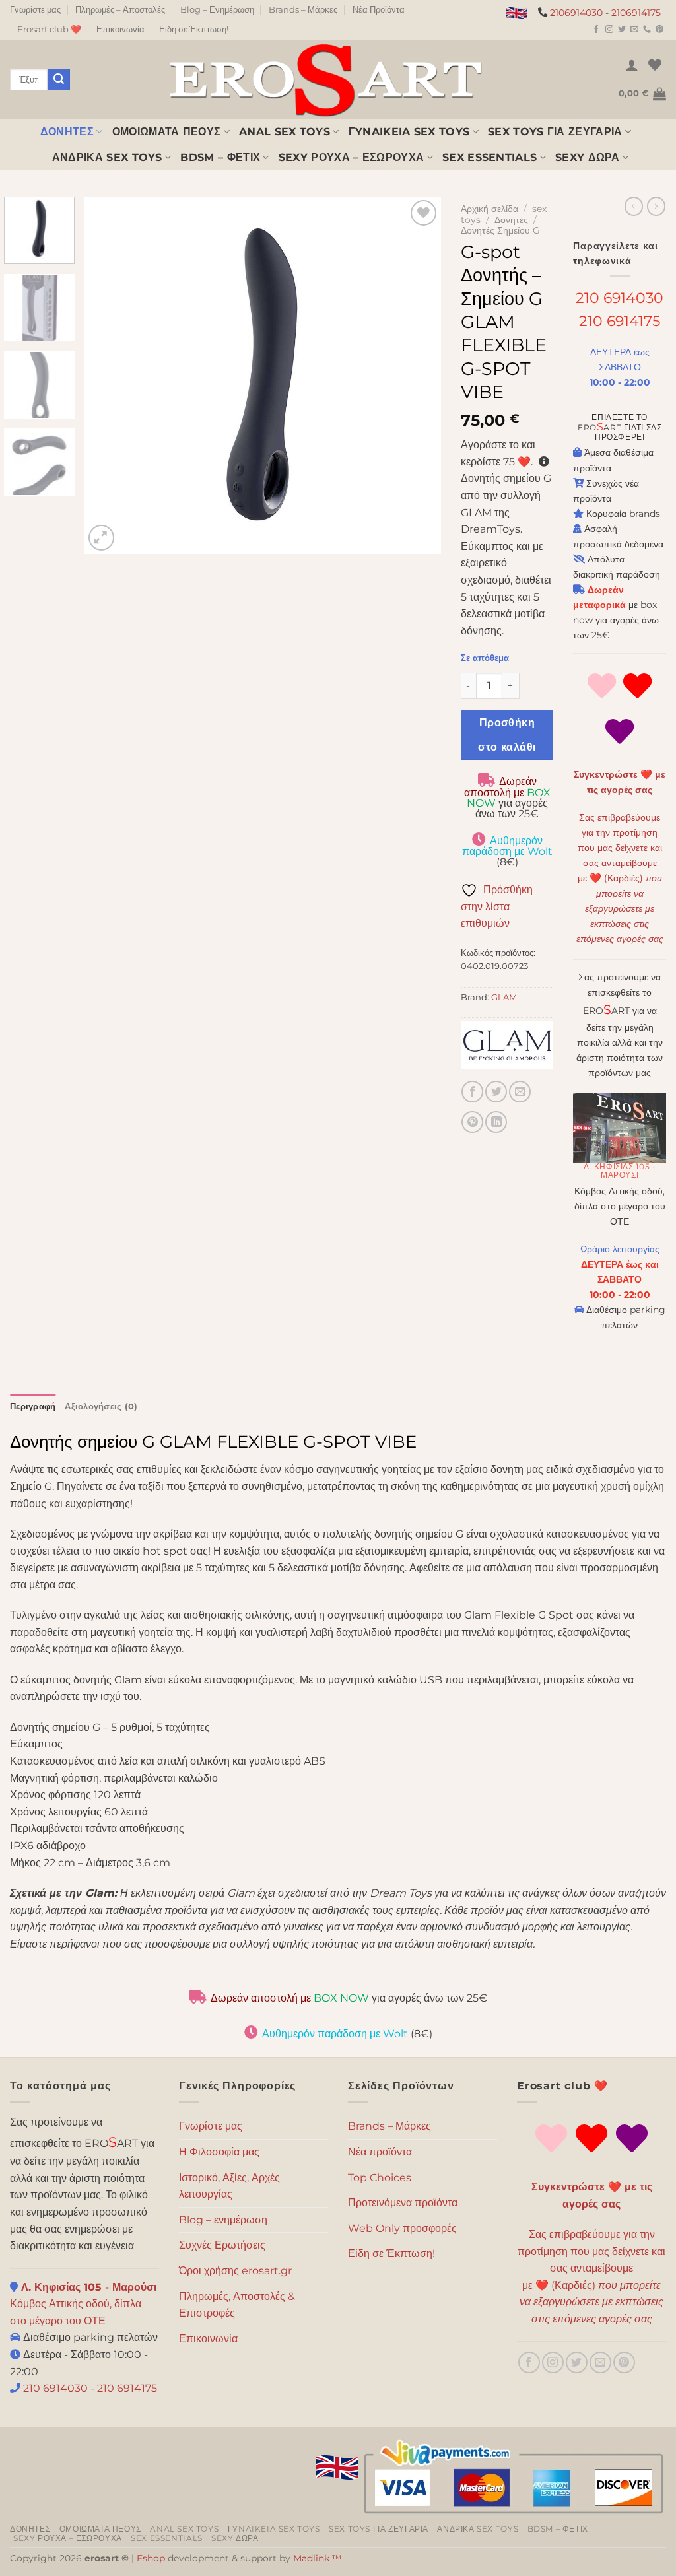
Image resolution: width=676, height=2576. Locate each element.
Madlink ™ (317, 2558)
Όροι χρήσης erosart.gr (235, 2271)
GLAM (504, 997)
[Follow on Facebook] (596, 30)
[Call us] (647, 30)
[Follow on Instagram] (609, 30)
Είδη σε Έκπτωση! (194, 29)
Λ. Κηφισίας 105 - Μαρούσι (620, 1170)
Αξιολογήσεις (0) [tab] (101, 1407)
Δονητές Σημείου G (500, 230)
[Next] (417, 376)
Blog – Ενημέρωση (217, 10)
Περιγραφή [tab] (33, 1407)
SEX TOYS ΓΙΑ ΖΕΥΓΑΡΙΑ (555, 132)
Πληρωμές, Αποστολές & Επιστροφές (237, 2305)
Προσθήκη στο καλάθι (507, 735)
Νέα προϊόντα (380, 2152)
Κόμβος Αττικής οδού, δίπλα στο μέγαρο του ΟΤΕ (83, 2304)
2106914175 (636, 13)
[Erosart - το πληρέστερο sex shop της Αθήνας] (325, 80)
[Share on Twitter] (496, 1092)
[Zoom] (101, 538)
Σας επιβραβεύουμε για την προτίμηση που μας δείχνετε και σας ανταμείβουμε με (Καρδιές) (620, 878)
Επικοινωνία (120, 29)
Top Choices (380, 2178)
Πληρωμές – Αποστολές (120, 10)
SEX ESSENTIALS (490, 157)
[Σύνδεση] (632, 65)
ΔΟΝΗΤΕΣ (67, 132)
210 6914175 (620, 321)
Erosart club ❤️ (49, 29)
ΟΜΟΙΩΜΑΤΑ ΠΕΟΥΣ (167, 132)
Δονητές (511, 220)
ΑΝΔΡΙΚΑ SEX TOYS (107, 157)
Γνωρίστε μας (35, 10)
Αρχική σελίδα (490, 209)
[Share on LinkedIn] (496, 1122)
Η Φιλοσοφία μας (219, 2152)
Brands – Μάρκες (303, 10)
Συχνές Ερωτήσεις (222, 2245)
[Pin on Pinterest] (472, 1122)
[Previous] (108, 376)
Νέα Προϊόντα (379, 10)
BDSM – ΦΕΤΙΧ (220, 157)
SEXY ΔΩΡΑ (588, 157)
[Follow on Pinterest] (659, 30)
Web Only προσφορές (402, 2228)
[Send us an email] (634, 30)
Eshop (151, 2558)
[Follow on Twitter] (622, 30)
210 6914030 (620, 298)
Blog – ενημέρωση (223, 2220)
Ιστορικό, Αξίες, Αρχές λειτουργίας (229, 2186)
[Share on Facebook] (472, 1092)
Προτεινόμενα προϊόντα (403, 2203)
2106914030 (576, 13)
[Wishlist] (655, 65)
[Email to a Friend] (520, 1092)
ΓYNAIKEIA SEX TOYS (409, 132)
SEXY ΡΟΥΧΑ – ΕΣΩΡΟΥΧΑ (352, 157)
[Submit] (59, 80)
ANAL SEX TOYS (285, 132)
